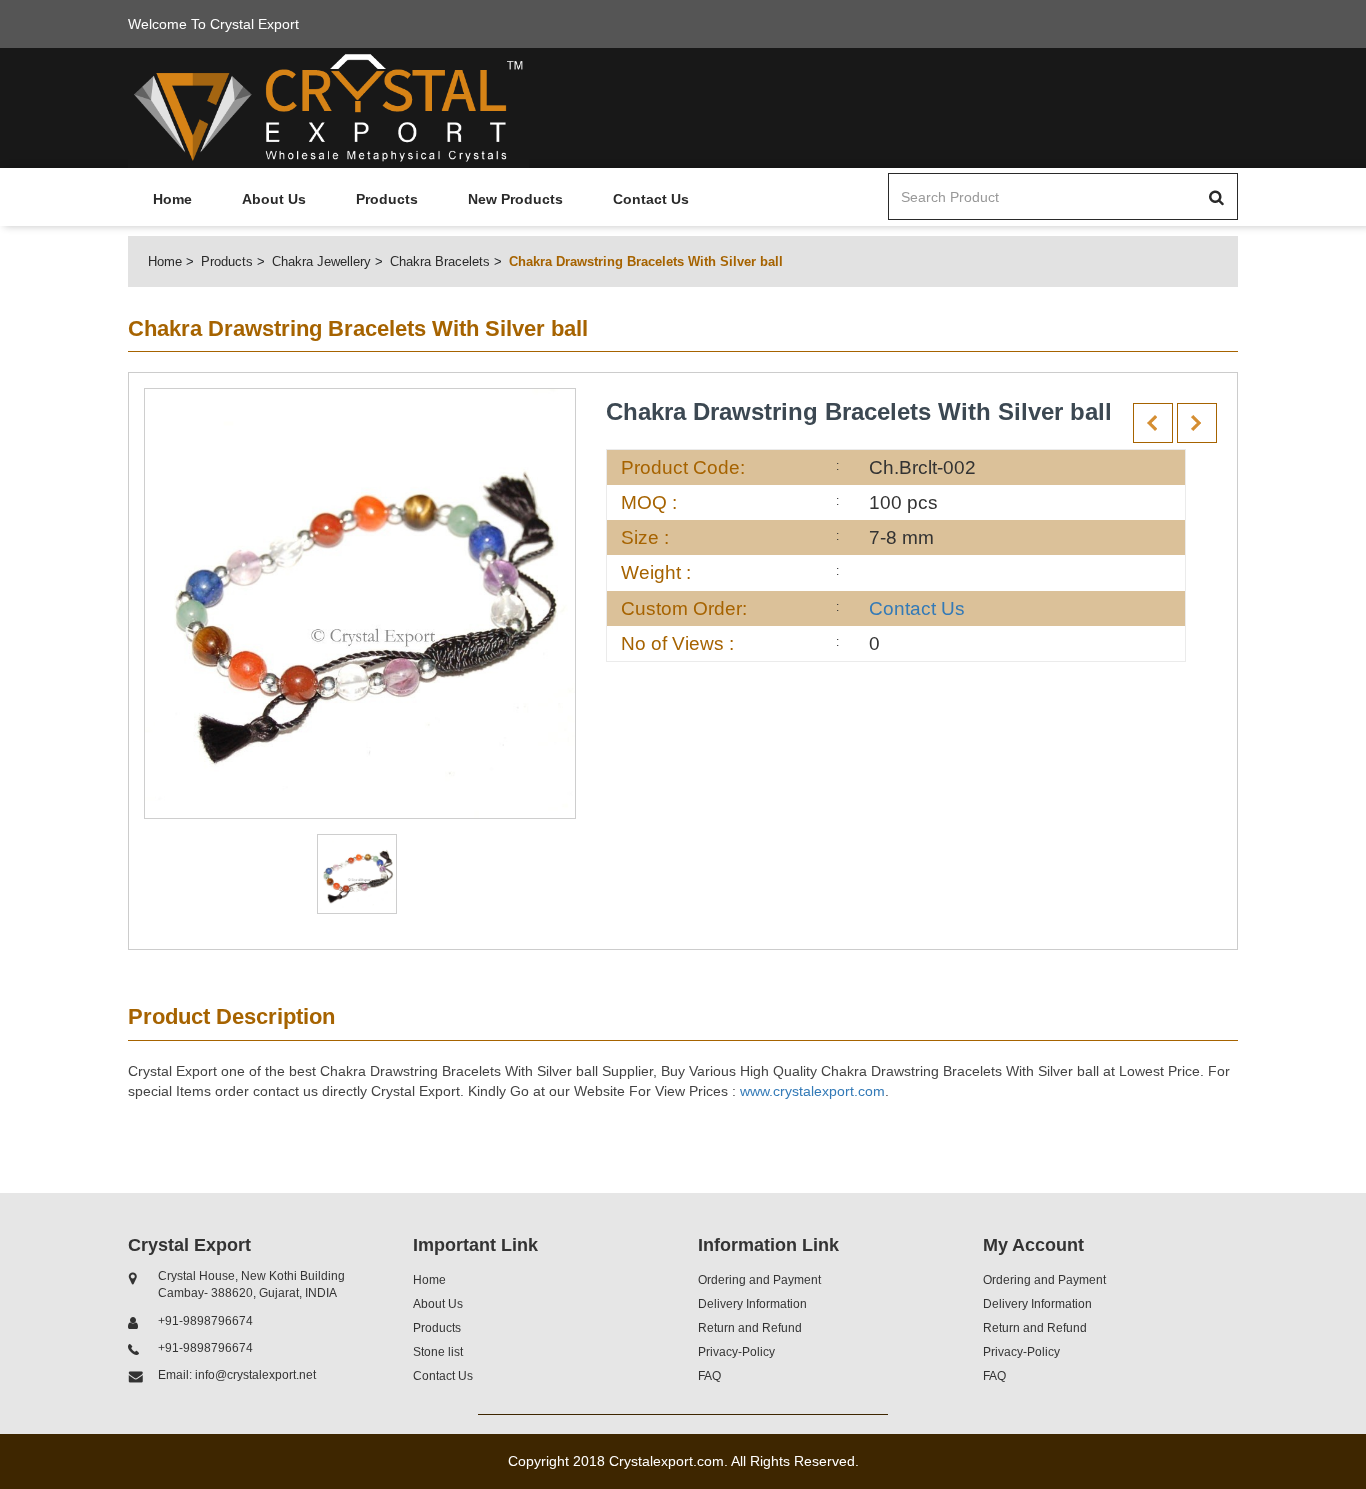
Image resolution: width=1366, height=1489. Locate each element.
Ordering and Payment (759, 1280)
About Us (274, 199)
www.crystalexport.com (812, 1091)
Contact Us (651, 199)
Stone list (438, 1352)
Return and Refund (750, 1328)
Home (172, 199)
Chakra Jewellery (321, 261)
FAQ (709, 1376)
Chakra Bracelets (440, 261)
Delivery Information (752, 1304)
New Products (515, 199)
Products (387, 199)
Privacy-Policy (736, 1352)
